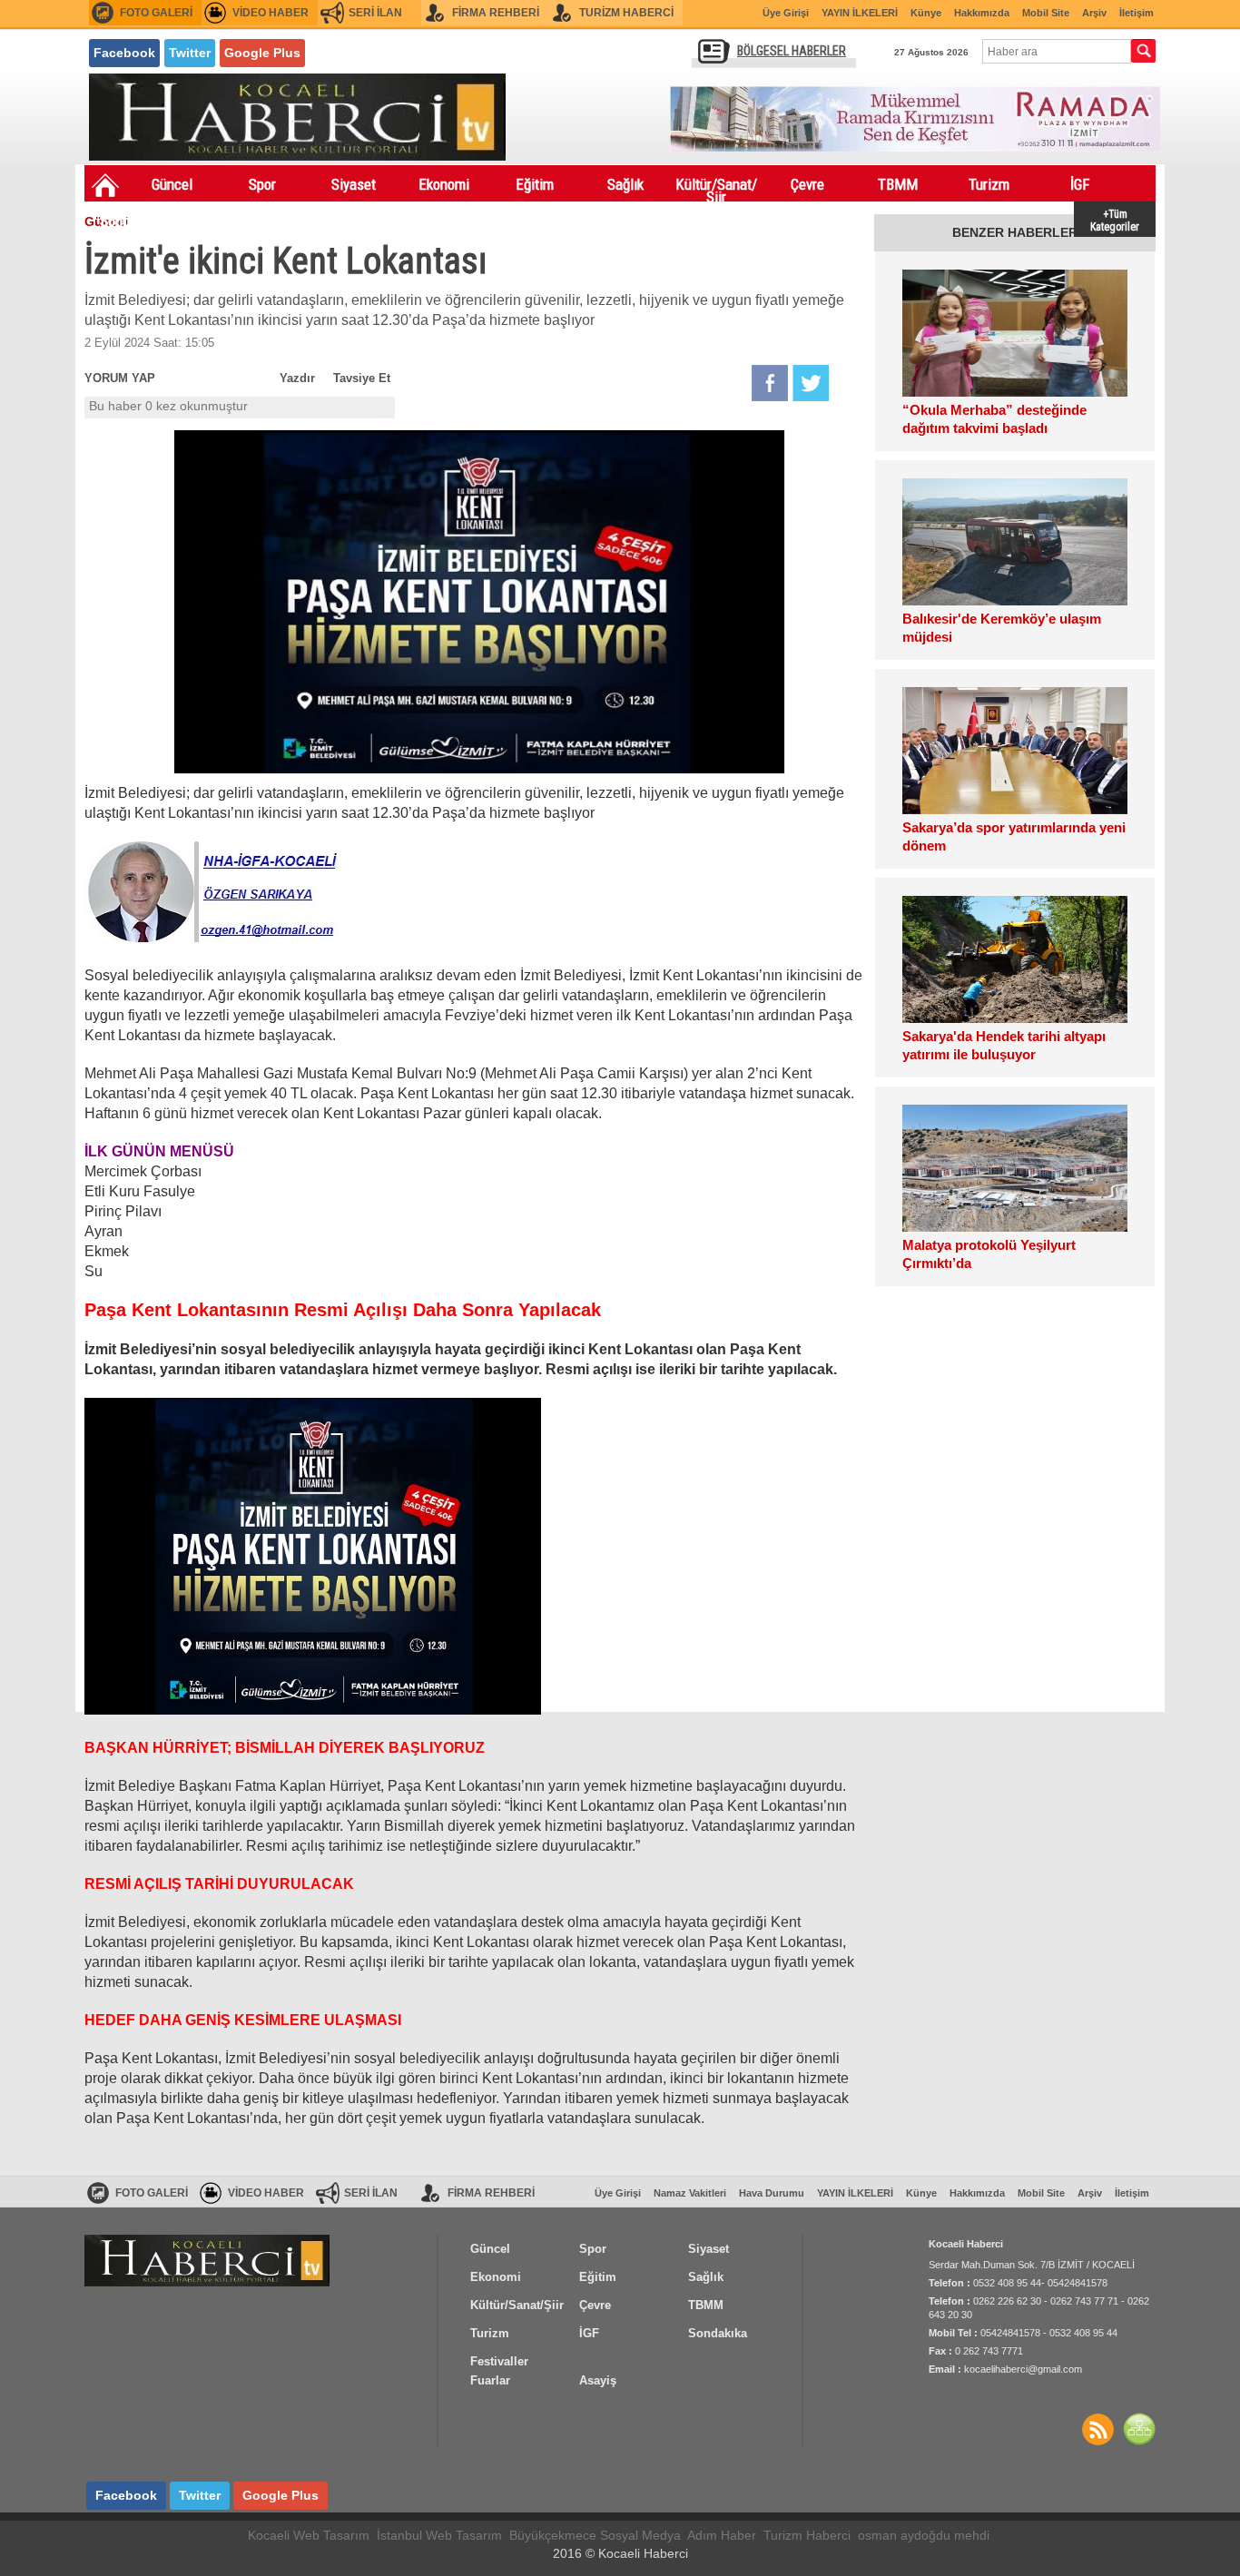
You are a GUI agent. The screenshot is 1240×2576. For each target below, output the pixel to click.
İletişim (1137, 13)
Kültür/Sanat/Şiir (716, 188)
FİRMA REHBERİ (496, 13)
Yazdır (297, 378)
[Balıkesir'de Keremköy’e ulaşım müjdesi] (1015, 542)
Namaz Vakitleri (690, 2193)
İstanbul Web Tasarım (439, 2535)
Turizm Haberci (807, 2535)
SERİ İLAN (375, 13)
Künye (926, 13)
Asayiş (312, 221)
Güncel (172, 184)
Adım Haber (722, 2535)
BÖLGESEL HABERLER (792, 51)
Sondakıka (130, 221)
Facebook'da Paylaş (770, 383)
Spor (262, 184)
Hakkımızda (982, 13)
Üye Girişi (786, 13)
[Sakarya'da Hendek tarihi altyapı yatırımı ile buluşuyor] (1015, 959)
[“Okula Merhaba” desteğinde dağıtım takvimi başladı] (1015, 333)
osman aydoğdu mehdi (924, 2535)
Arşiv (1094, 13)
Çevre (807, 184)
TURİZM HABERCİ (626, 13)
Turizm (989, 184)
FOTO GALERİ (156, 13)
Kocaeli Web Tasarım (309, 2535)
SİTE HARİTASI (1139, 2429)
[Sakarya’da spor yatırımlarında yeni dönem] (1015, 751)
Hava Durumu (772, 2193)
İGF (1080, 184)
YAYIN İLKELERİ (860, 13)
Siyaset (354, 184)
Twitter (190, 53)
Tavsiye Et (362, 378)
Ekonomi (444, 184)
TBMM (898, 184)
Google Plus (262, 53)
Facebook (124, 53)
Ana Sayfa (105, 185)
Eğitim (535, 184)
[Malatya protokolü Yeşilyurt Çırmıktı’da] (1015, 1168)
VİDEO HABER (271, 13)
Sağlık (625, 184)
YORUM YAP (120, 378)
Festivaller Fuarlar (221, 224)
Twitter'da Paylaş (811, 383)
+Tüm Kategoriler (1115, 219)
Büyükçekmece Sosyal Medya (595, 2535)
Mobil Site (1046, 13)
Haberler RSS (1097, 2429)
